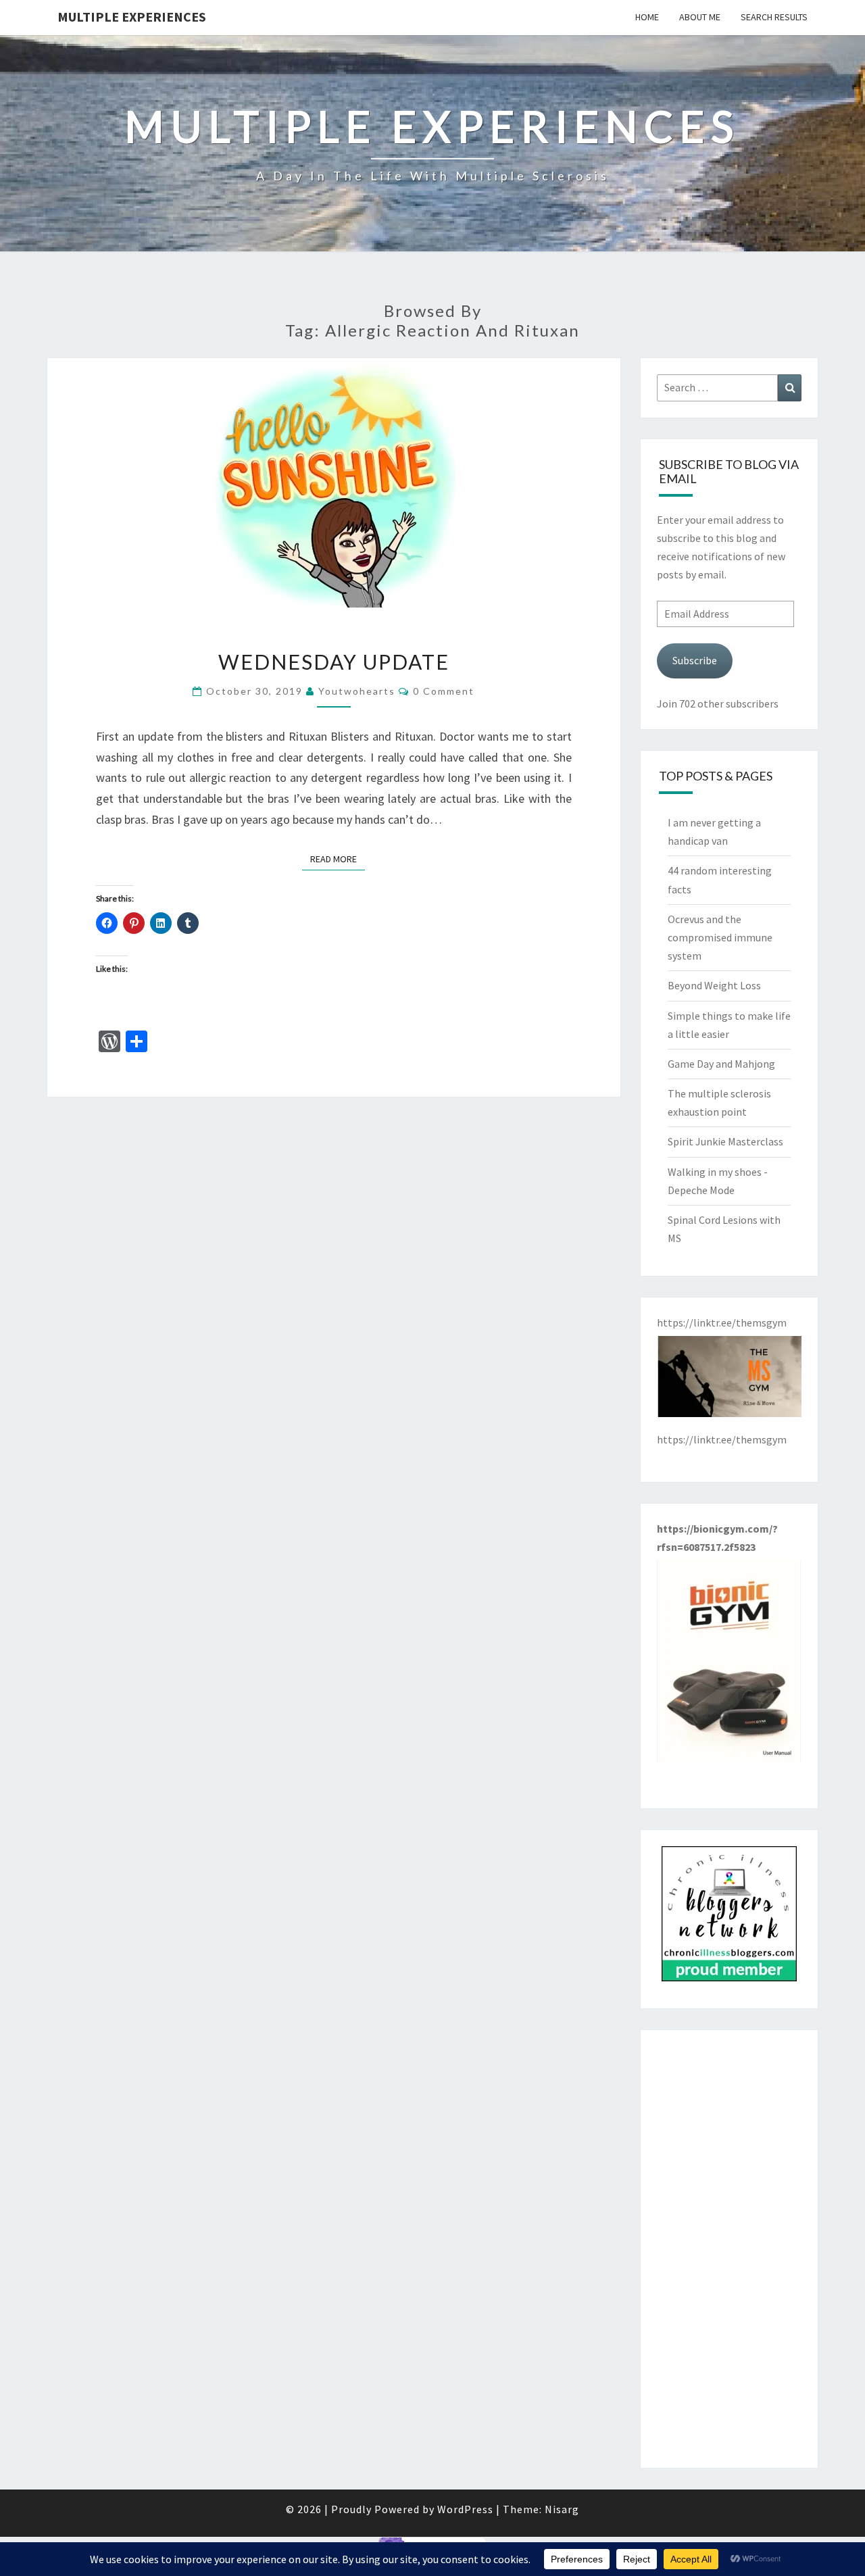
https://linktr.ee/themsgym (722, 1439)
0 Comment (444, 691)
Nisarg (562, 2509)
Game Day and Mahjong (721, 1064)
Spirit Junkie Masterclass (725, 1141)
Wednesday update (334, 662)
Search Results (774, 17)
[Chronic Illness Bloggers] (729, 1918)
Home (647, 17)
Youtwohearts (357, 691)
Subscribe (695, 660)
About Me (700, 17)
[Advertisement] (730, 2249)
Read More (338, 859)
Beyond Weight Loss (714, 985)
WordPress (465, 2509)
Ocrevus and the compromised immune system (720, 937)
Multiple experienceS (132, 17)
